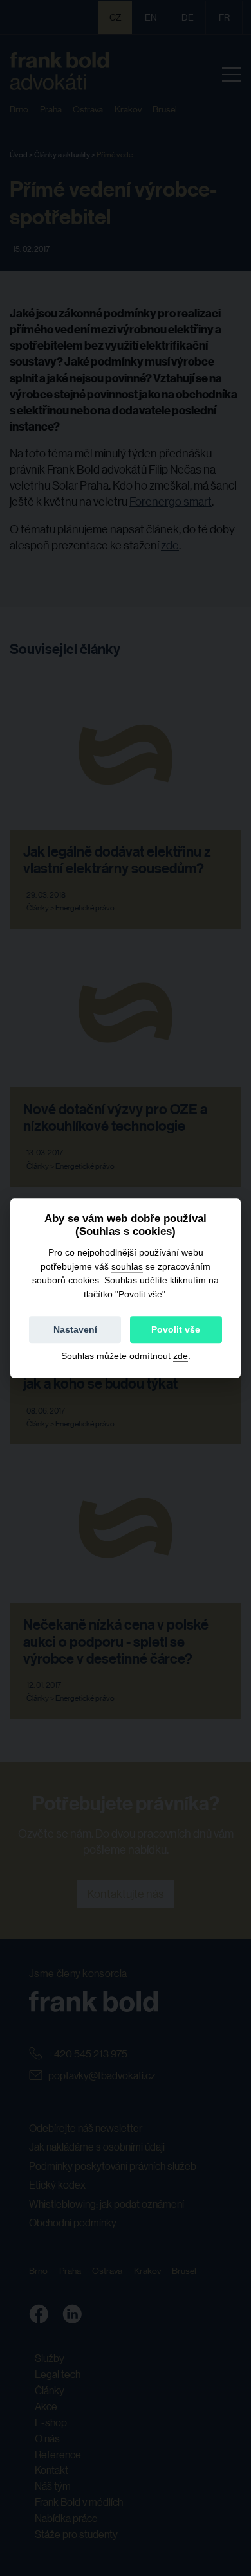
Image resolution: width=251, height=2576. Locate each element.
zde (181, 1356)
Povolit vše (176, 1329)
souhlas (127, 1266)
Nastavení (75, 1329)
